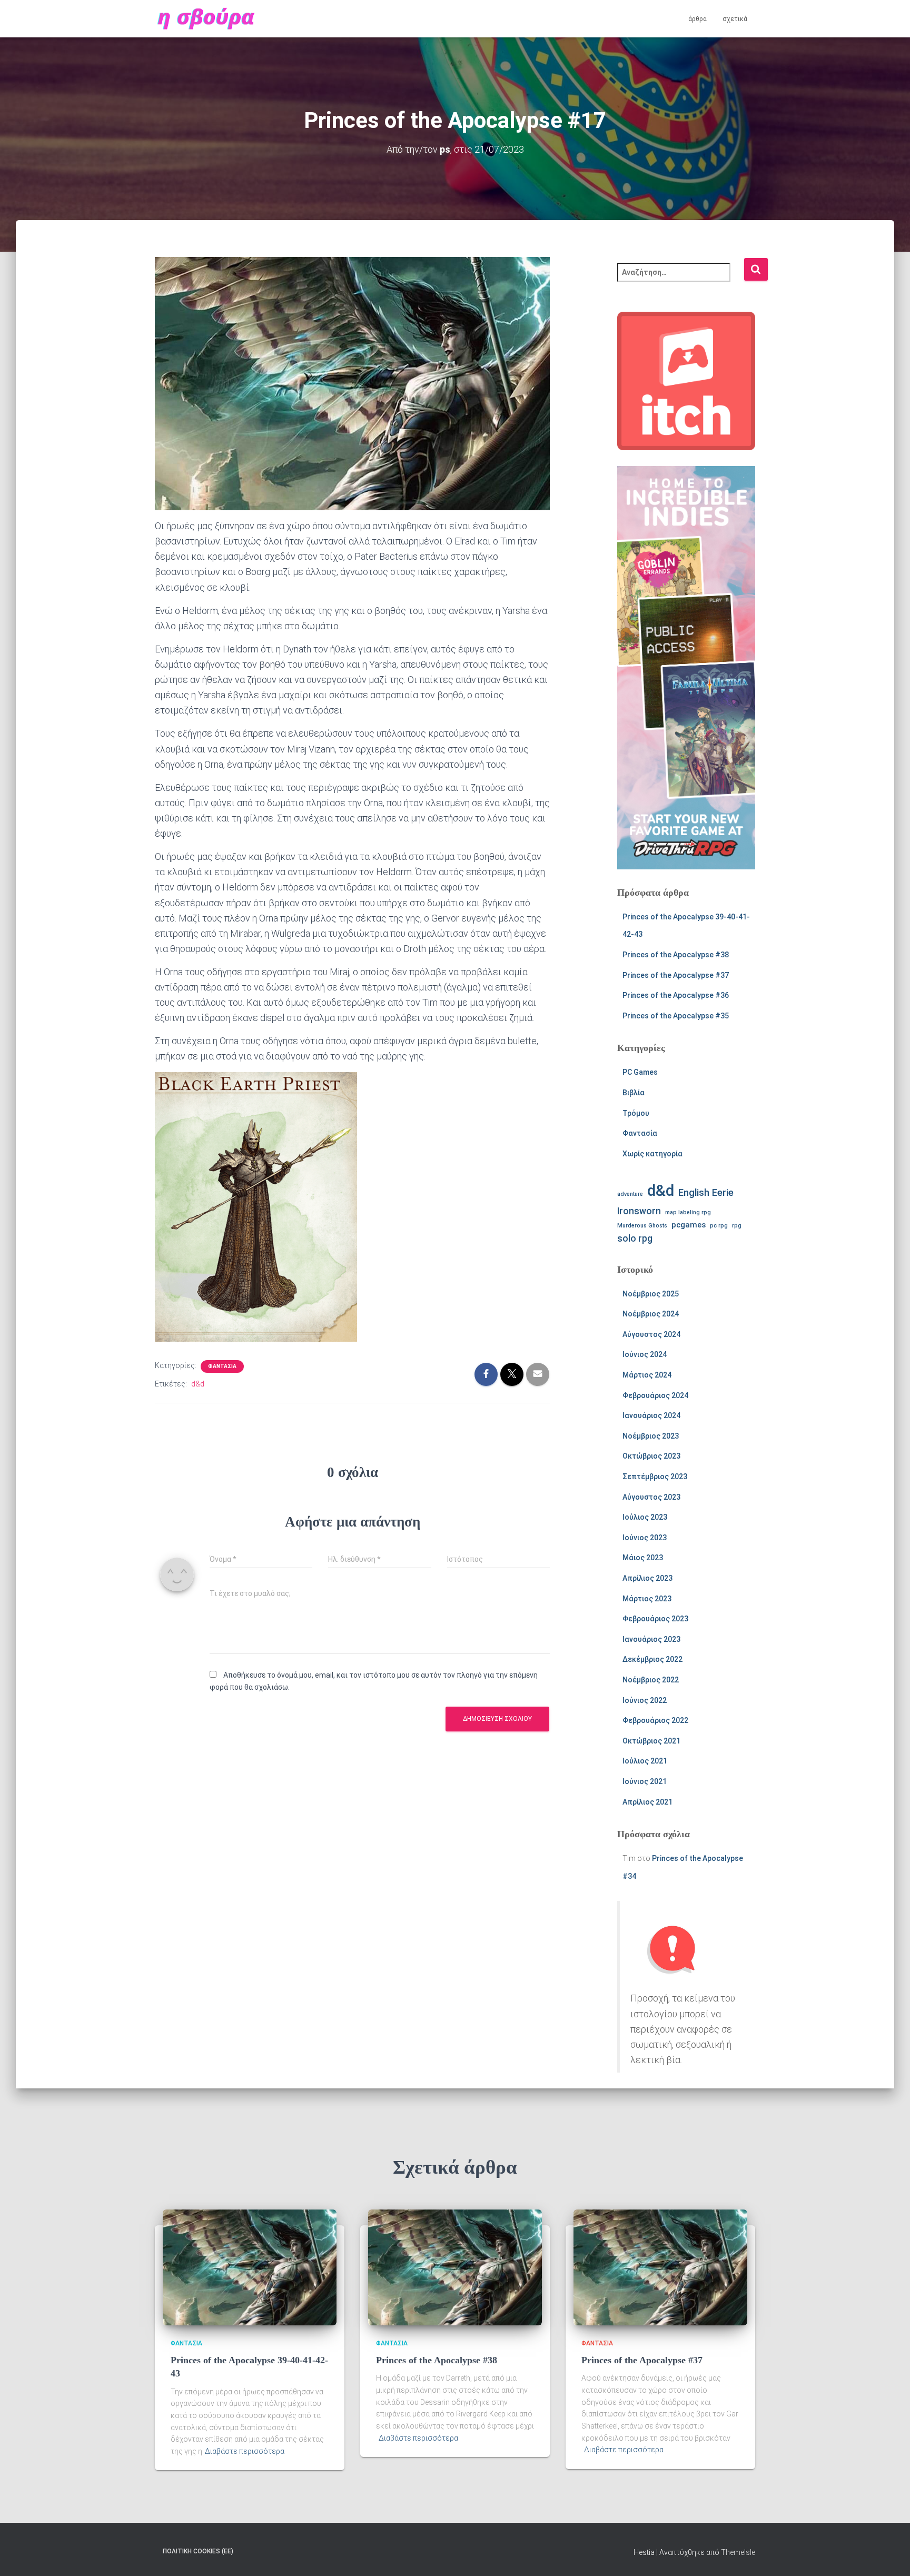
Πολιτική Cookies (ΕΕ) (198, 2551)
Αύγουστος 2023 (651, 1497)
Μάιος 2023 (643, 1558)
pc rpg (719, 1226)
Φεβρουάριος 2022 (655, 1720)
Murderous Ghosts (642, 1226)
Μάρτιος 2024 (647, 1375)
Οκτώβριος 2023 (651, 1456)
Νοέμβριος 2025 (651, 1294)
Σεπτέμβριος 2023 (655, 1477)
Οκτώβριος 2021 (651, 1741)
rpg (737, 1226)
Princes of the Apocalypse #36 (676, 995)
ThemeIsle (738, 2552)
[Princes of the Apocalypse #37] (660, 2267)
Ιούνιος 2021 (645, 1781)
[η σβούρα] (206, 19)
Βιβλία (634, 1093)
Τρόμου (636, 1113)
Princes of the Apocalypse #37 (676, 975)
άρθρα (698, 19)
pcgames (689, 1225)
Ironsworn (639, 1211)
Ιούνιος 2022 (645, 1700)
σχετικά (735, 19)
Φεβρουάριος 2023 (655, 1619)
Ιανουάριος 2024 (651, 1415)
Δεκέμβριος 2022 (652, 1659)
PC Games (640, 1072)
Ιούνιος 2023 (645, 1538)
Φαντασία (222, 1366)
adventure (630, 1194)
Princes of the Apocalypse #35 (676, 1016)
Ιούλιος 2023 (645, 1517)
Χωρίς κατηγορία (652, 1154)
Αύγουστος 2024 (651, 1334)
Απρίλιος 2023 (647, 1578)
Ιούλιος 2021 (645, 1761)
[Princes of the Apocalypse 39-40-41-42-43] (250, 2267)
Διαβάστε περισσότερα (245, 2451)
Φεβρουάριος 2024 (655, 1395)
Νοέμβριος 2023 (651, 1436)
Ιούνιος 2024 (645, 1354)
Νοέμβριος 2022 (651, 1680)
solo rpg (635, 1239)
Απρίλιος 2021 (647, 1802)
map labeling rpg (688, 1212)
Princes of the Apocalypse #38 (676, 955)
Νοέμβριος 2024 (651, 1314)
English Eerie (706, 1193)
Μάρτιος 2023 (647, 1599)
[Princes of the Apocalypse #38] (455, 2267)
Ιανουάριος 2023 (651, 1639)
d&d (198, 1384)
